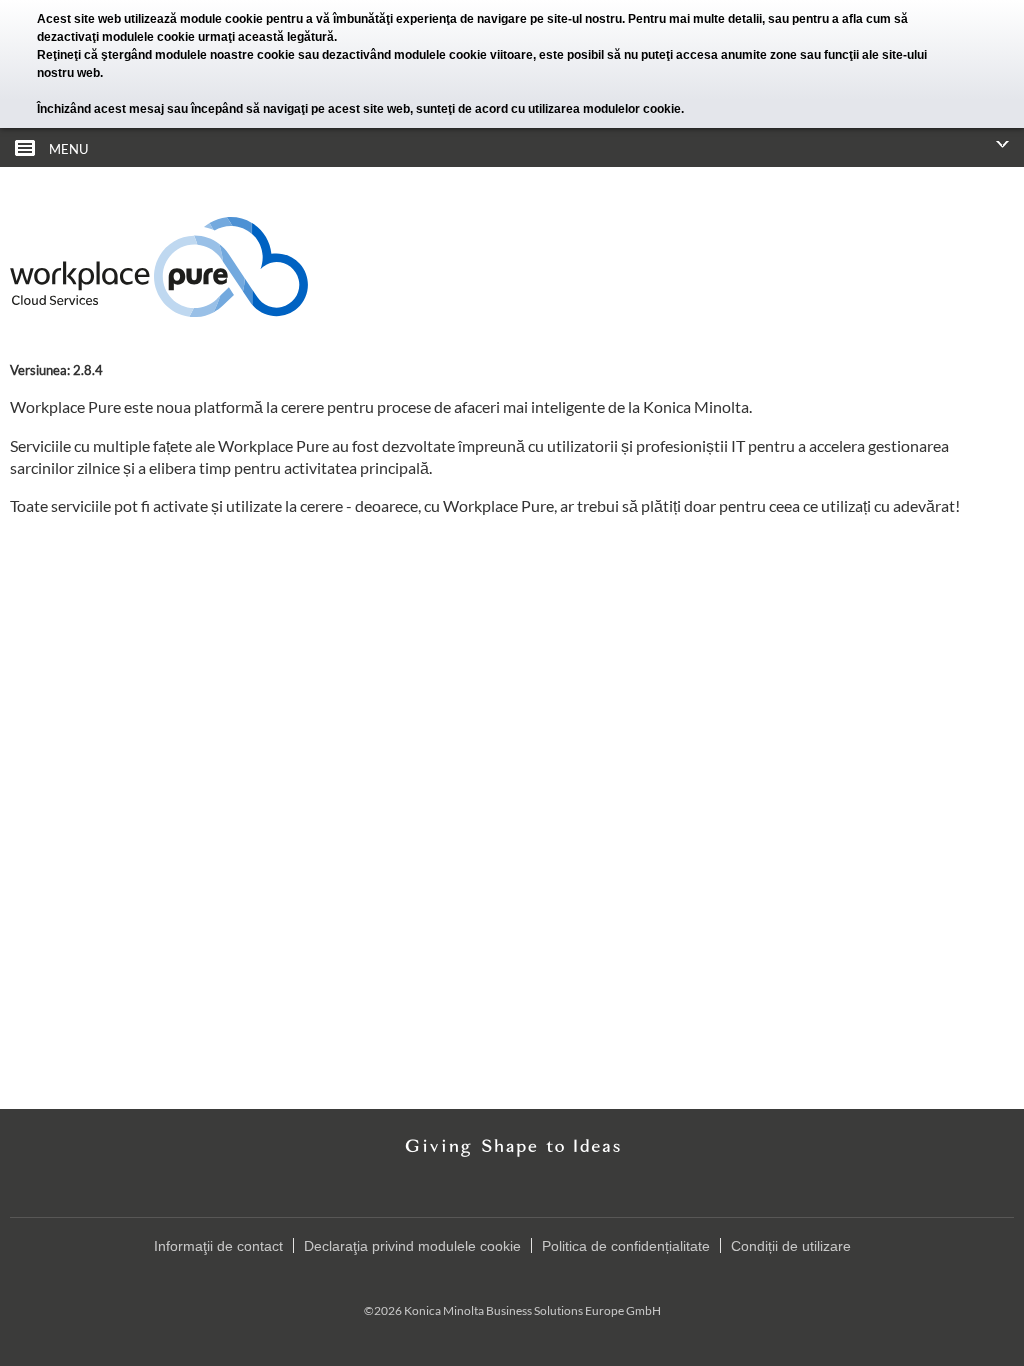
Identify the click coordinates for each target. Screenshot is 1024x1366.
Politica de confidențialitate (626, 1246)
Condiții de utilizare (791, 1246)
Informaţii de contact (218, 1246)
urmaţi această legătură (266, 37)
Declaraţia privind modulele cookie (412, 1246)
